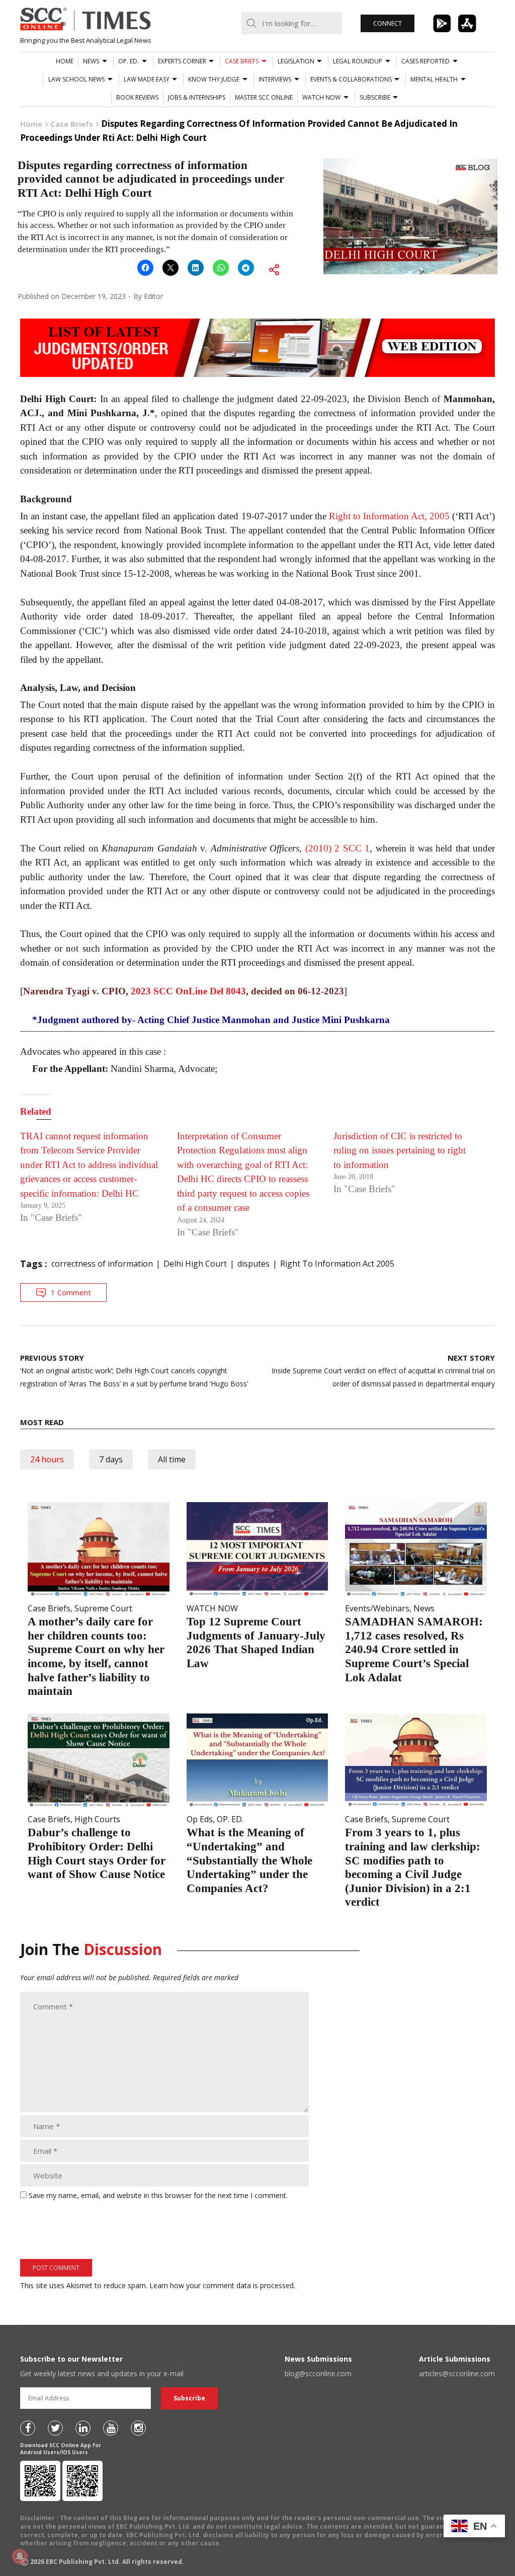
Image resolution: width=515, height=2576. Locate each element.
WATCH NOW (321, 97)
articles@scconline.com (457, 2373)
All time (172, 1459)
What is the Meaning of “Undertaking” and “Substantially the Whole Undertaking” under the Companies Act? (249, 1860)
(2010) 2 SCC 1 (338, 848)
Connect (388, 23)
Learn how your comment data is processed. (222, 2285)
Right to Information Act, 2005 (389, 516)
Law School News (76, 79)
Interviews (275, 79)
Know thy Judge (214, 79)
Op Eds (200, 1819)
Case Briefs (242, 61)
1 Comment (71, 1292)
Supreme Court (103, 1608)
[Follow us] (28, 2428)
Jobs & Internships (197, 97)
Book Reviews (137, 97)
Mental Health (434, 79)
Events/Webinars (377, 1608)
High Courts (97, 1819)
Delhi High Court (195, 1264)
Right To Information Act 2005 (337, 1264)
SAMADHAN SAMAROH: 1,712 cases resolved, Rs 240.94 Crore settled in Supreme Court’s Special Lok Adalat (414, 1649)
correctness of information (102, 1264)
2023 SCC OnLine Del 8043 (188, 991)
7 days (111, 1459)
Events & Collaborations (351, 79)
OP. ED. (128, 61)
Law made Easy (147, 79)
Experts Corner (182, 61)
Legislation (296, 61)
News (91, 61)
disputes (253, 1264)
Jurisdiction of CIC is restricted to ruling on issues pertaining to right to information (400, 1150)
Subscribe (375, 97)
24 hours (47, 1459)
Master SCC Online (264, 97)
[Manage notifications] (20, 2556)
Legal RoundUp (358, 61)
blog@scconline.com (318, 2373)
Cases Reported (425, 61)
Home (65, 61)
